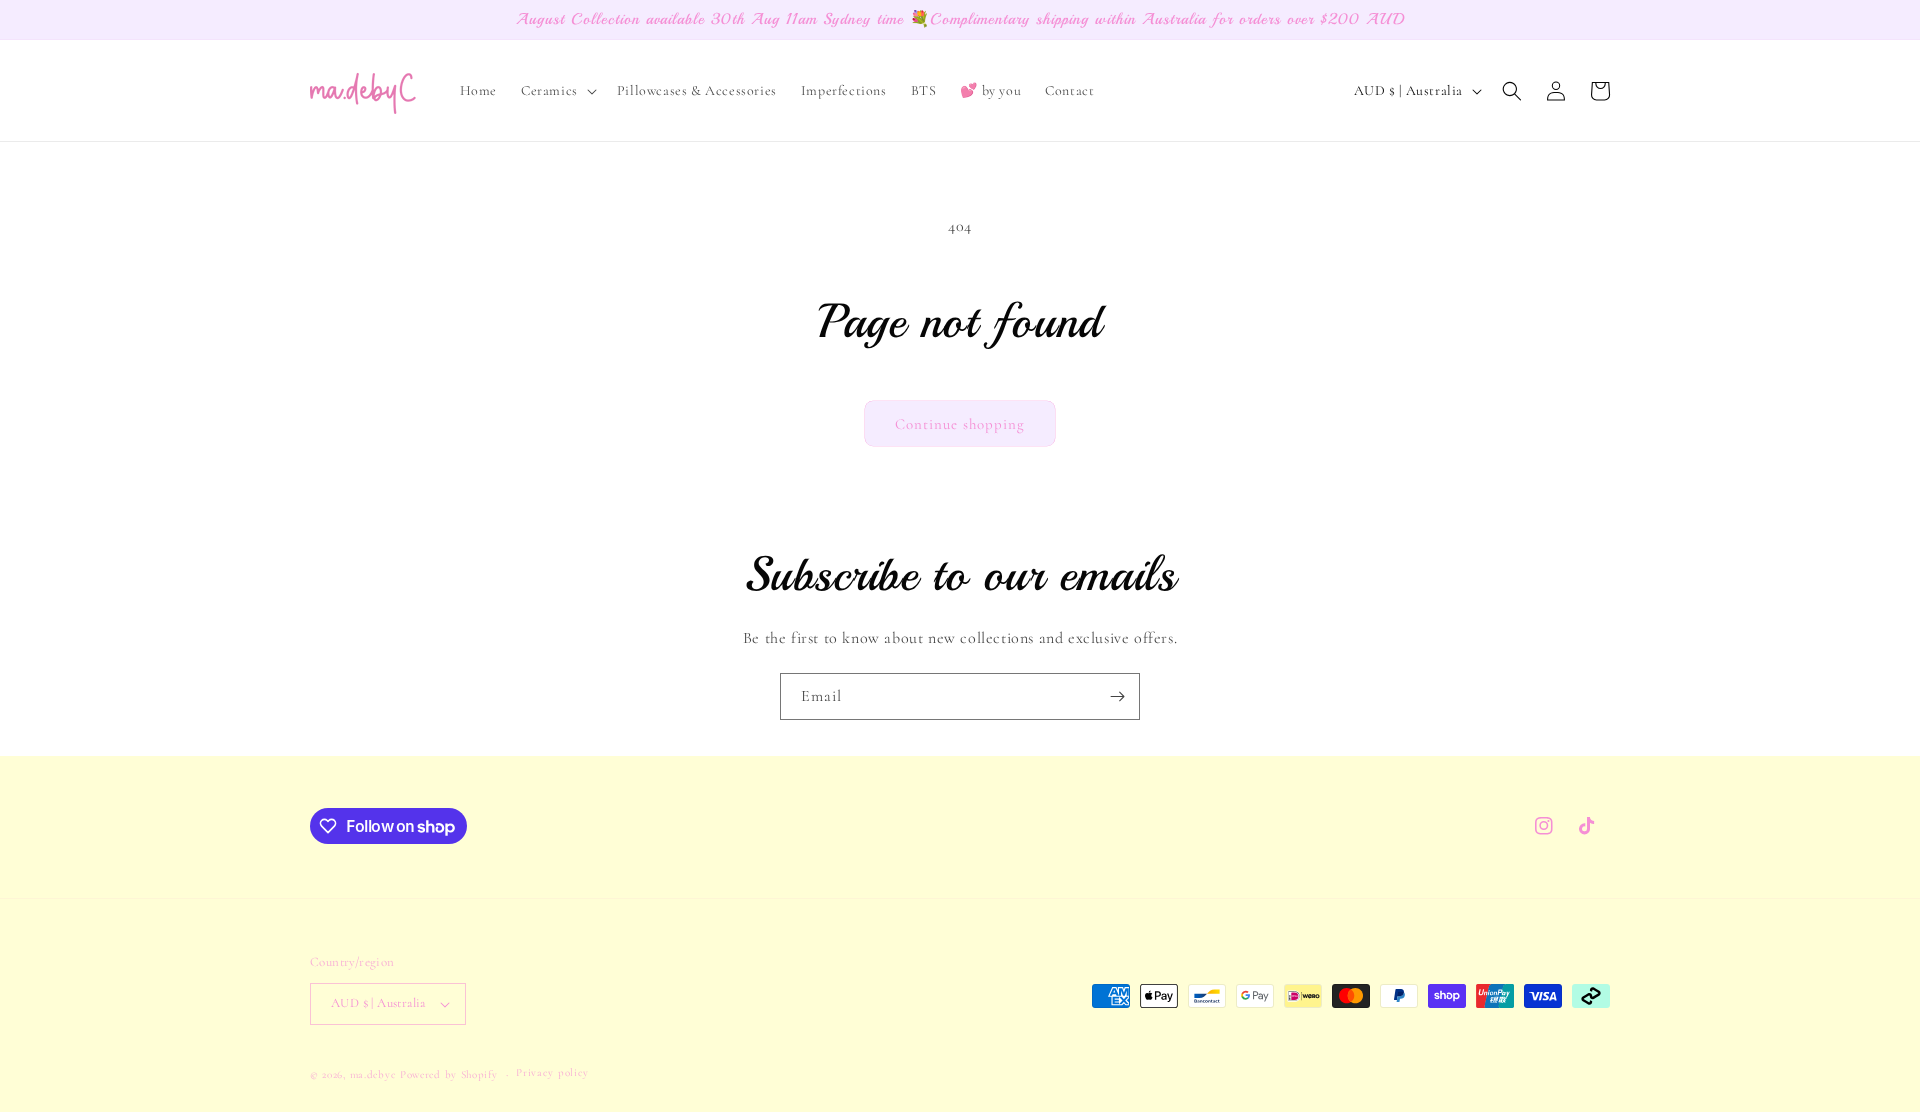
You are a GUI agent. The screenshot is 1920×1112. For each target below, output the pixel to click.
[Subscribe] (1117, 696)
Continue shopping (960, 424)
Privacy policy (552, 1072)
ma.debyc (373, 1074)
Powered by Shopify (449, 1074)
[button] (557, 91)
